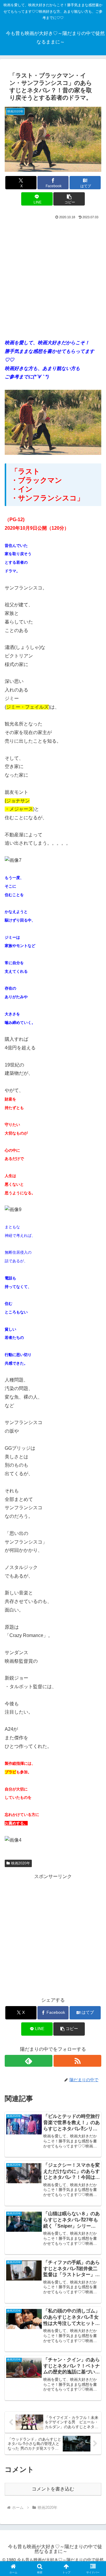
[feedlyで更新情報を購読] (29, 2061)
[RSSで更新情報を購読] (77, 2061)
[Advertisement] (53, 277)
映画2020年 (21, 1863)
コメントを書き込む (53, 2489)
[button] (69, 199)
